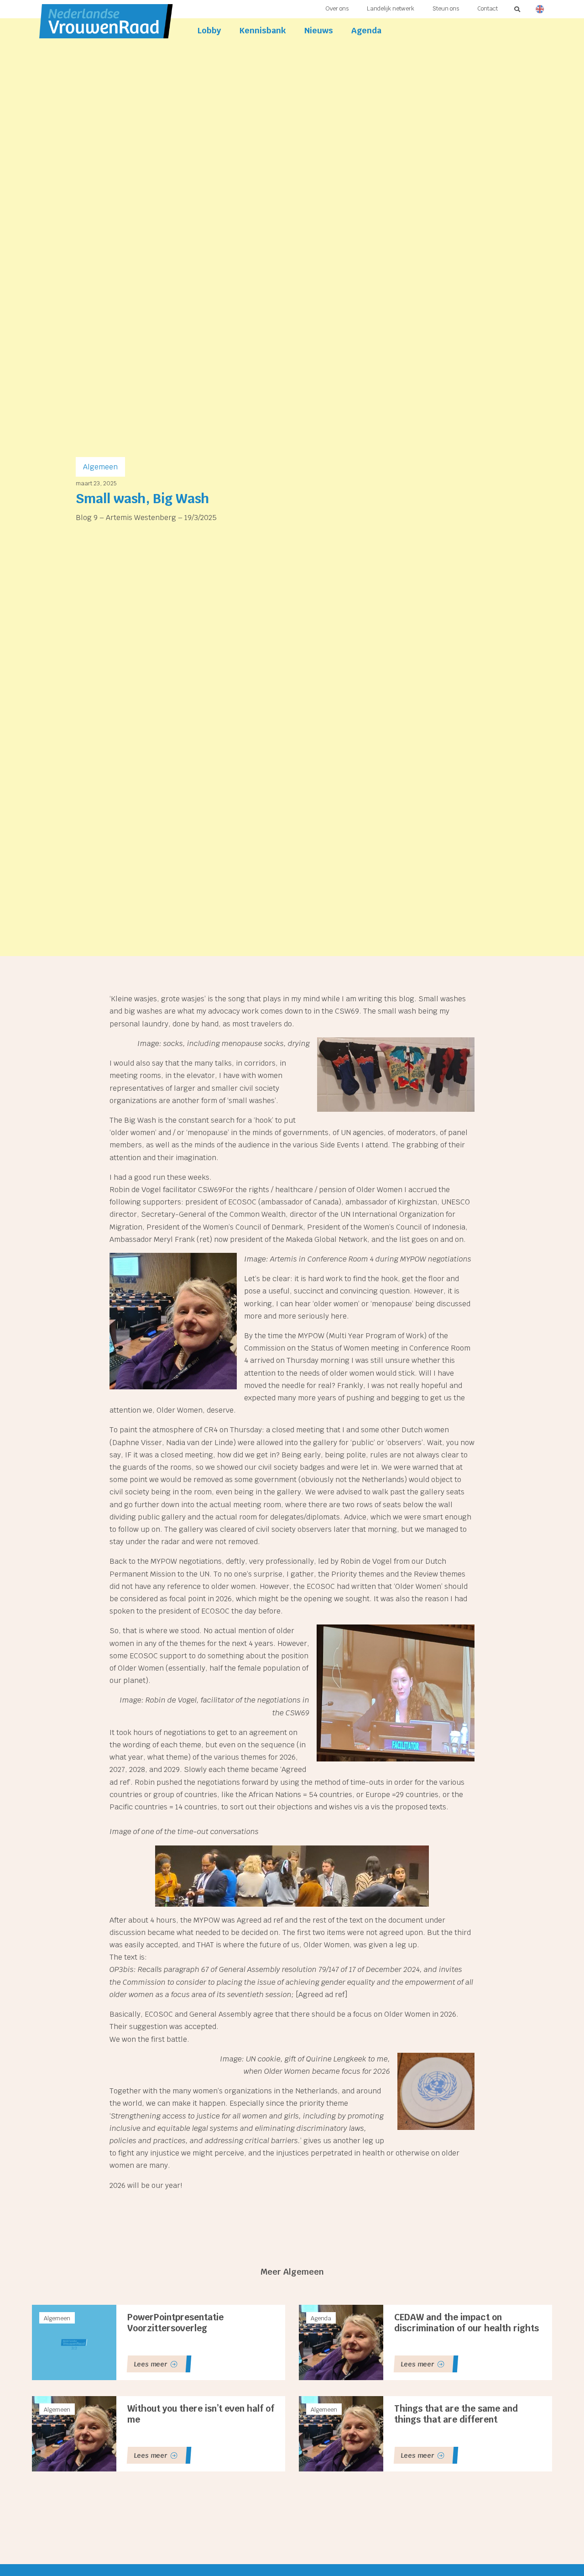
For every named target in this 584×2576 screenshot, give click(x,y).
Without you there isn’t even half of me (201, 2414)
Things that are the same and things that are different (456, 2414)
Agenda (366, 30)
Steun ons (446, 8)
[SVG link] (538, 9)
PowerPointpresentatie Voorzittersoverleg (175, 2323)
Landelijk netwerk (391, 8)
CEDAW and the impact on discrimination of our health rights (467, 2323)
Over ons (337, 8)
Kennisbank (263, 30)
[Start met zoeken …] (518, 9)
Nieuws (319, 30)
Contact (488, 8)
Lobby (209, 30)
